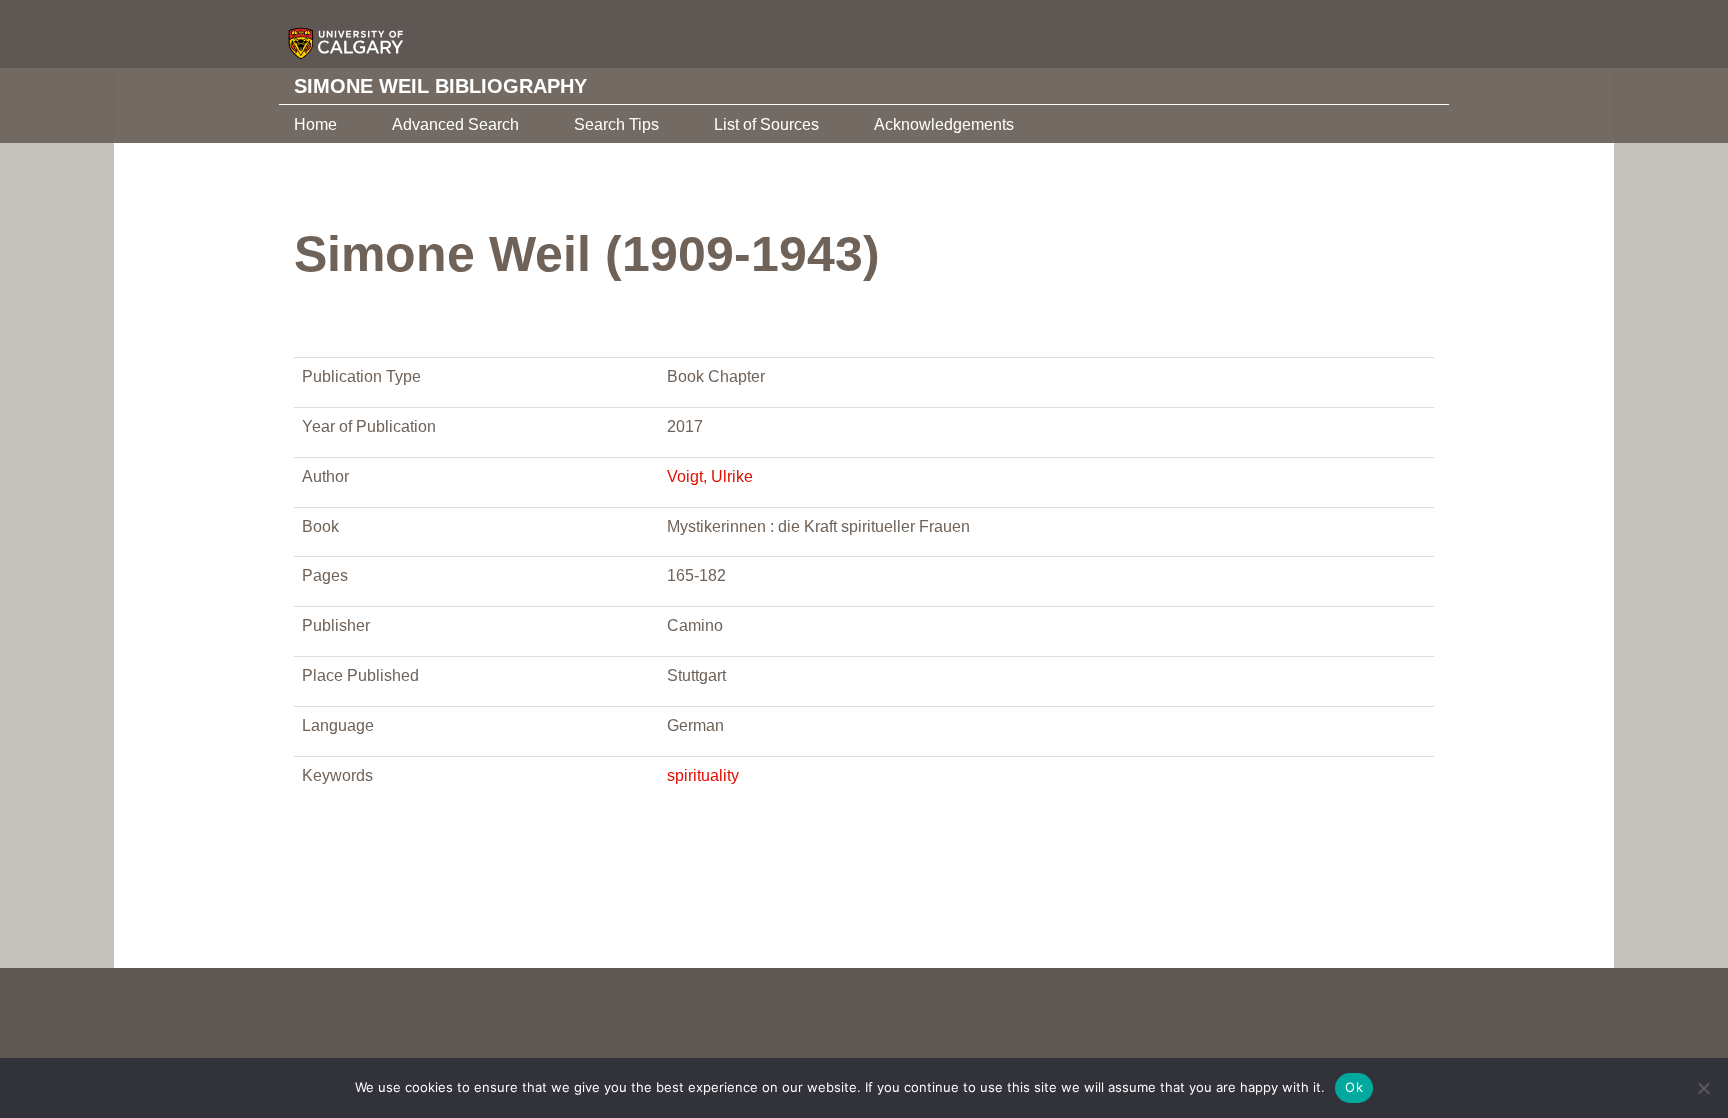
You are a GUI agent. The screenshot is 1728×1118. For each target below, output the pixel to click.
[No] (1703, 1088)
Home (315, 124)
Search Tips (616, 124)
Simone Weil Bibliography (440, 86)
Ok (1354, 1087)
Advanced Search (455, 124)
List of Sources (766, 124)
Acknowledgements (944, 124)
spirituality (703, 775)
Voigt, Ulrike (710, 476)
